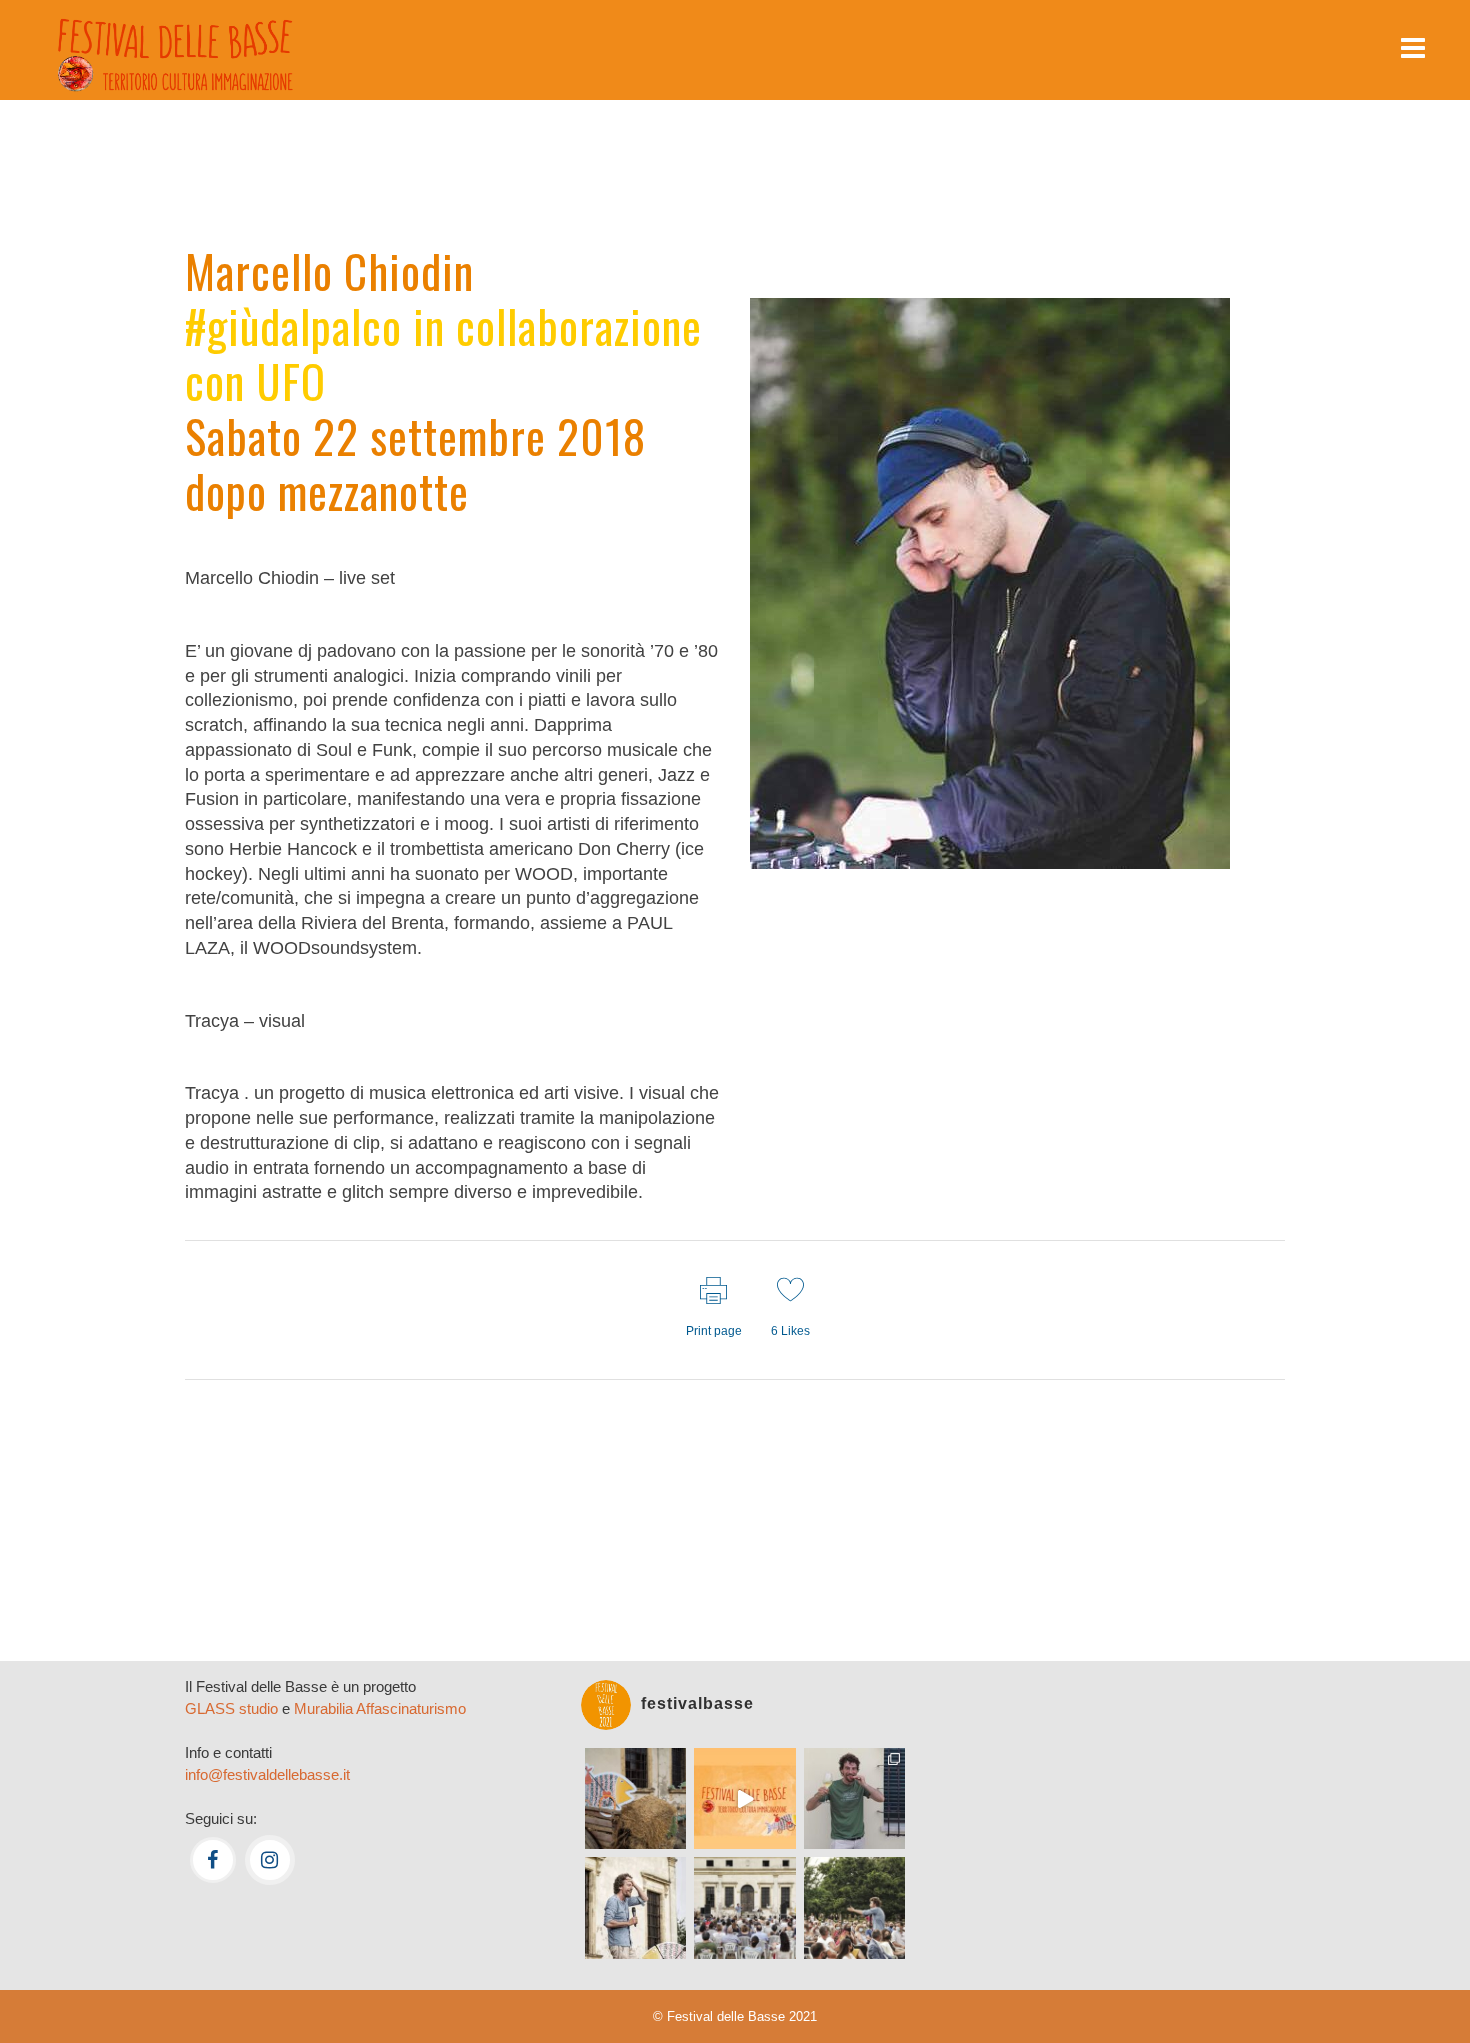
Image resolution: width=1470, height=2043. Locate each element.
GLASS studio (231, 1708)
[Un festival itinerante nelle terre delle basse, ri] (745, 1799)
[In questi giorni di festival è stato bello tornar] (855, 1799)
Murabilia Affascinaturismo (380, 1708)
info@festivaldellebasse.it (267, 1774)
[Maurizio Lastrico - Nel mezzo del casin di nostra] (636, 1908)
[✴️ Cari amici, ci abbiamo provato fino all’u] (636, 1799)
